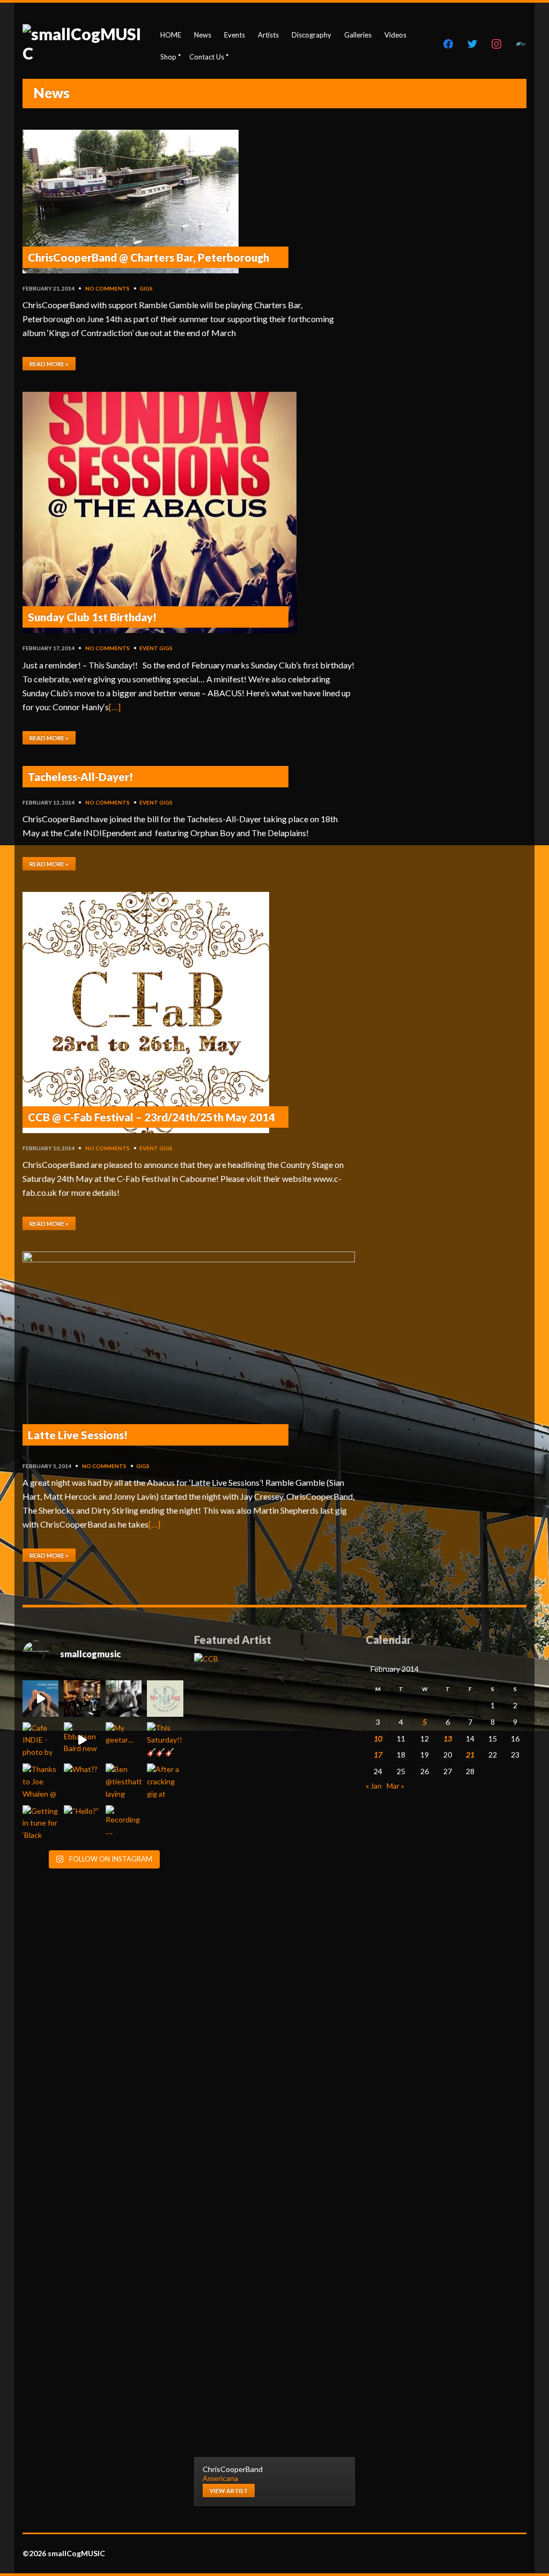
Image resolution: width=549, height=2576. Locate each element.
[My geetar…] (124, 1740)
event (149, 648)
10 (378, 1739)
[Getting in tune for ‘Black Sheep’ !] (40, 1823)
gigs (146, 288)
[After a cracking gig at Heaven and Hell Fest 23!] (165, 1781)
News (203, 35)
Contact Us (207, 57)
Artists (268, 35)
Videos (395, 35)
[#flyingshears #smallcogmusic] (40, 1698)
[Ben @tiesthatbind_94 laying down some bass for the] (124, 1781)
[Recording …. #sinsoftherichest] (124, 1823)
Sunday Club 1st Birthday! (92, 617)
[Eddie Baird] (124, 1698)
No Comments (107, 288)
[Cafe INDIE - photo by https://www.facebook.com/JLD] (40, 1740)
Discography (311, 35)
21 (470, 1755)
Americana (220, 2478)
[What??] (82, 1781)
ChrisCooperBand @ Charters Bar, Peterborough (149, 257)
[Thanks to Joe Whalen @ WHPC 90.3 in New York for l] (40, 1781)
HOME (171, 35)
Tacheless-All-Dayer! (80, 777)
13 (448, 1739)
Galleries (358, 35)
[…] (115, 707)
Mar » (395, 1786)
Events (235, 35)
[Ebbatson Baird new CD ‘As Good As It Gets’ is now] (82, 1740)
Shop (168, 57)
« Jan (374, 1786)
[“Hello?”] (82, 1823)
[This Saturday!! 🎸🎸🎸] (165, 1740)
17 (378, 1755)
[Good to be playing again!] (82, 1698)
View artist (229, 2491)
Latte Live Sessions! (78, 1435)
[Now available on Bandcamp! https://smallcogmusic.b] (165, 1698)
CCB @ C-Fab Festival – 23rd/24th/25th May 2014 (151, 1117)
